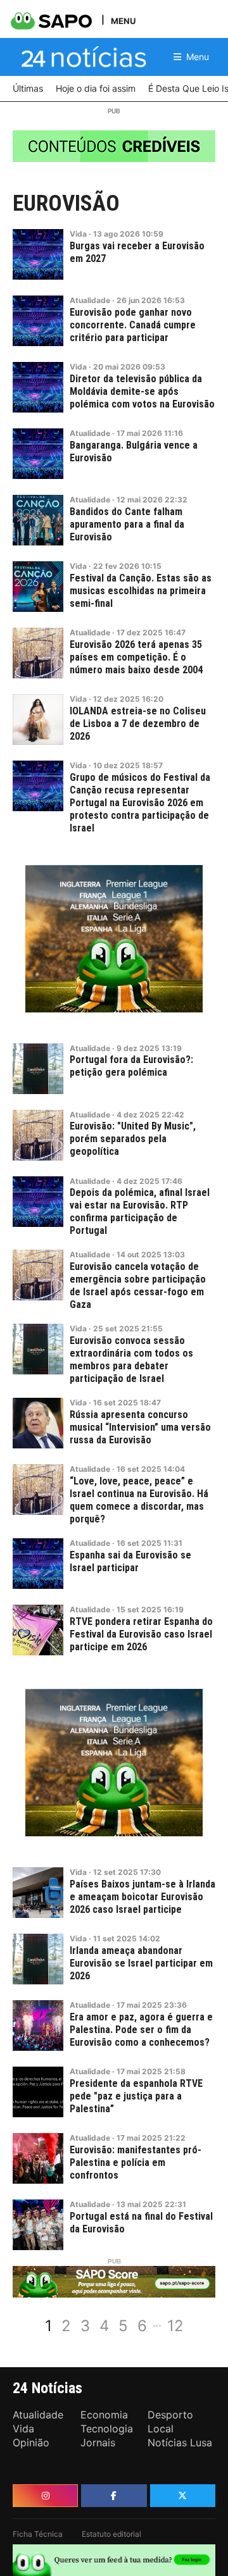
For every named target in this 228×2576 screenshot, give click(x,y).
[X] (183, 2496)
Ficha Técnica (38, 2534)
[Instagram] (45, 2496)
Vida (78, 234)
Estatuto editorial (111, 2534)
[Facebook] (114, 2496)
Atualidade (90, 300)
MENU (123, 21)
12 (175, 2326)
